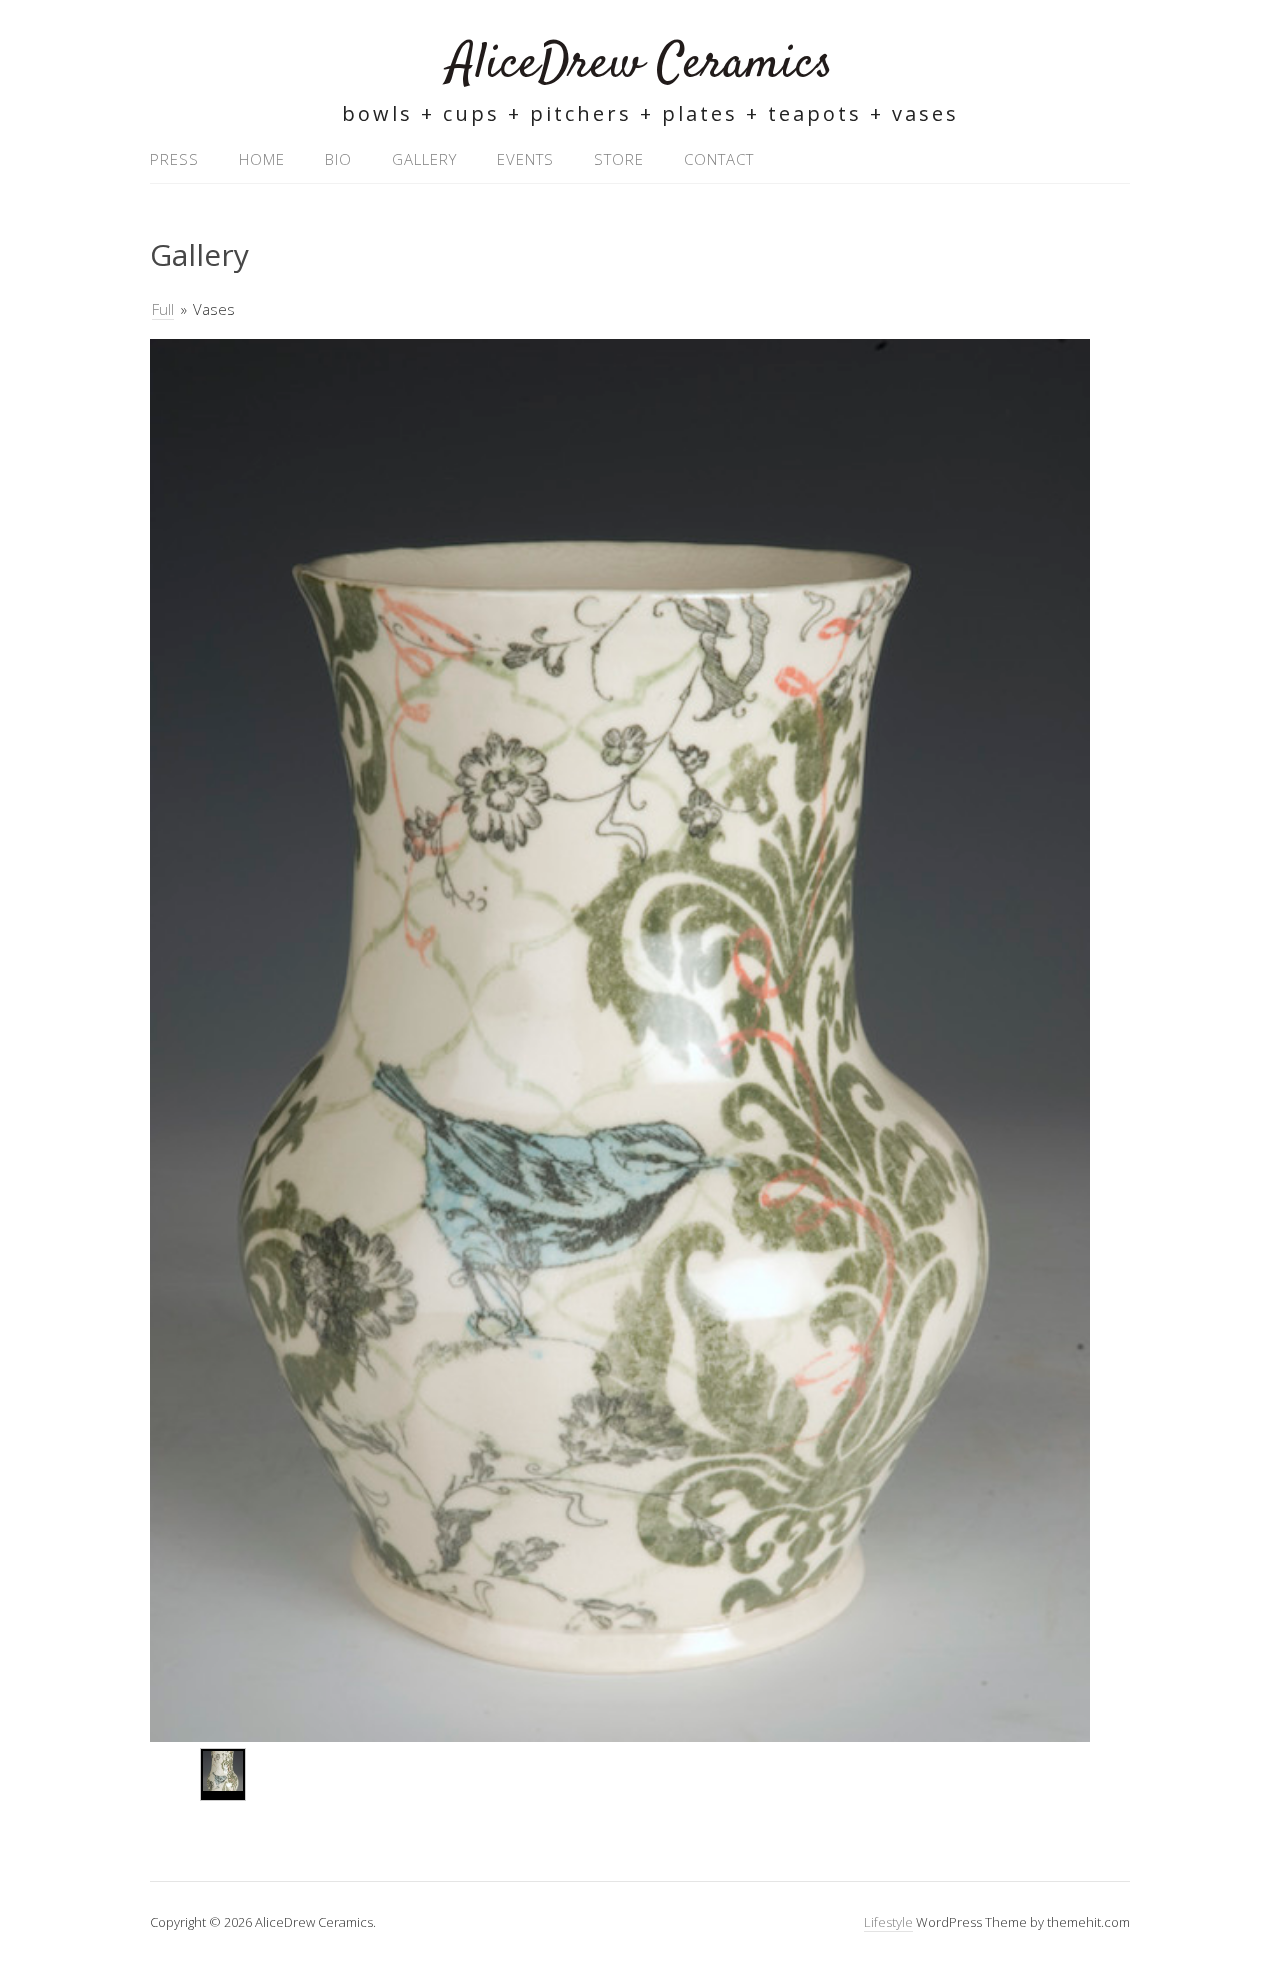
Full (163, 309)
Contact (719, 159)
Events (525, 159)
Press (174, 159)
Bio (338, 159)
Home (262, 159)
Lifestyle (888, 1922)
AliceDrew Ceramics (640, 64)
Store (619, 159)
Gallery (424, 159)
